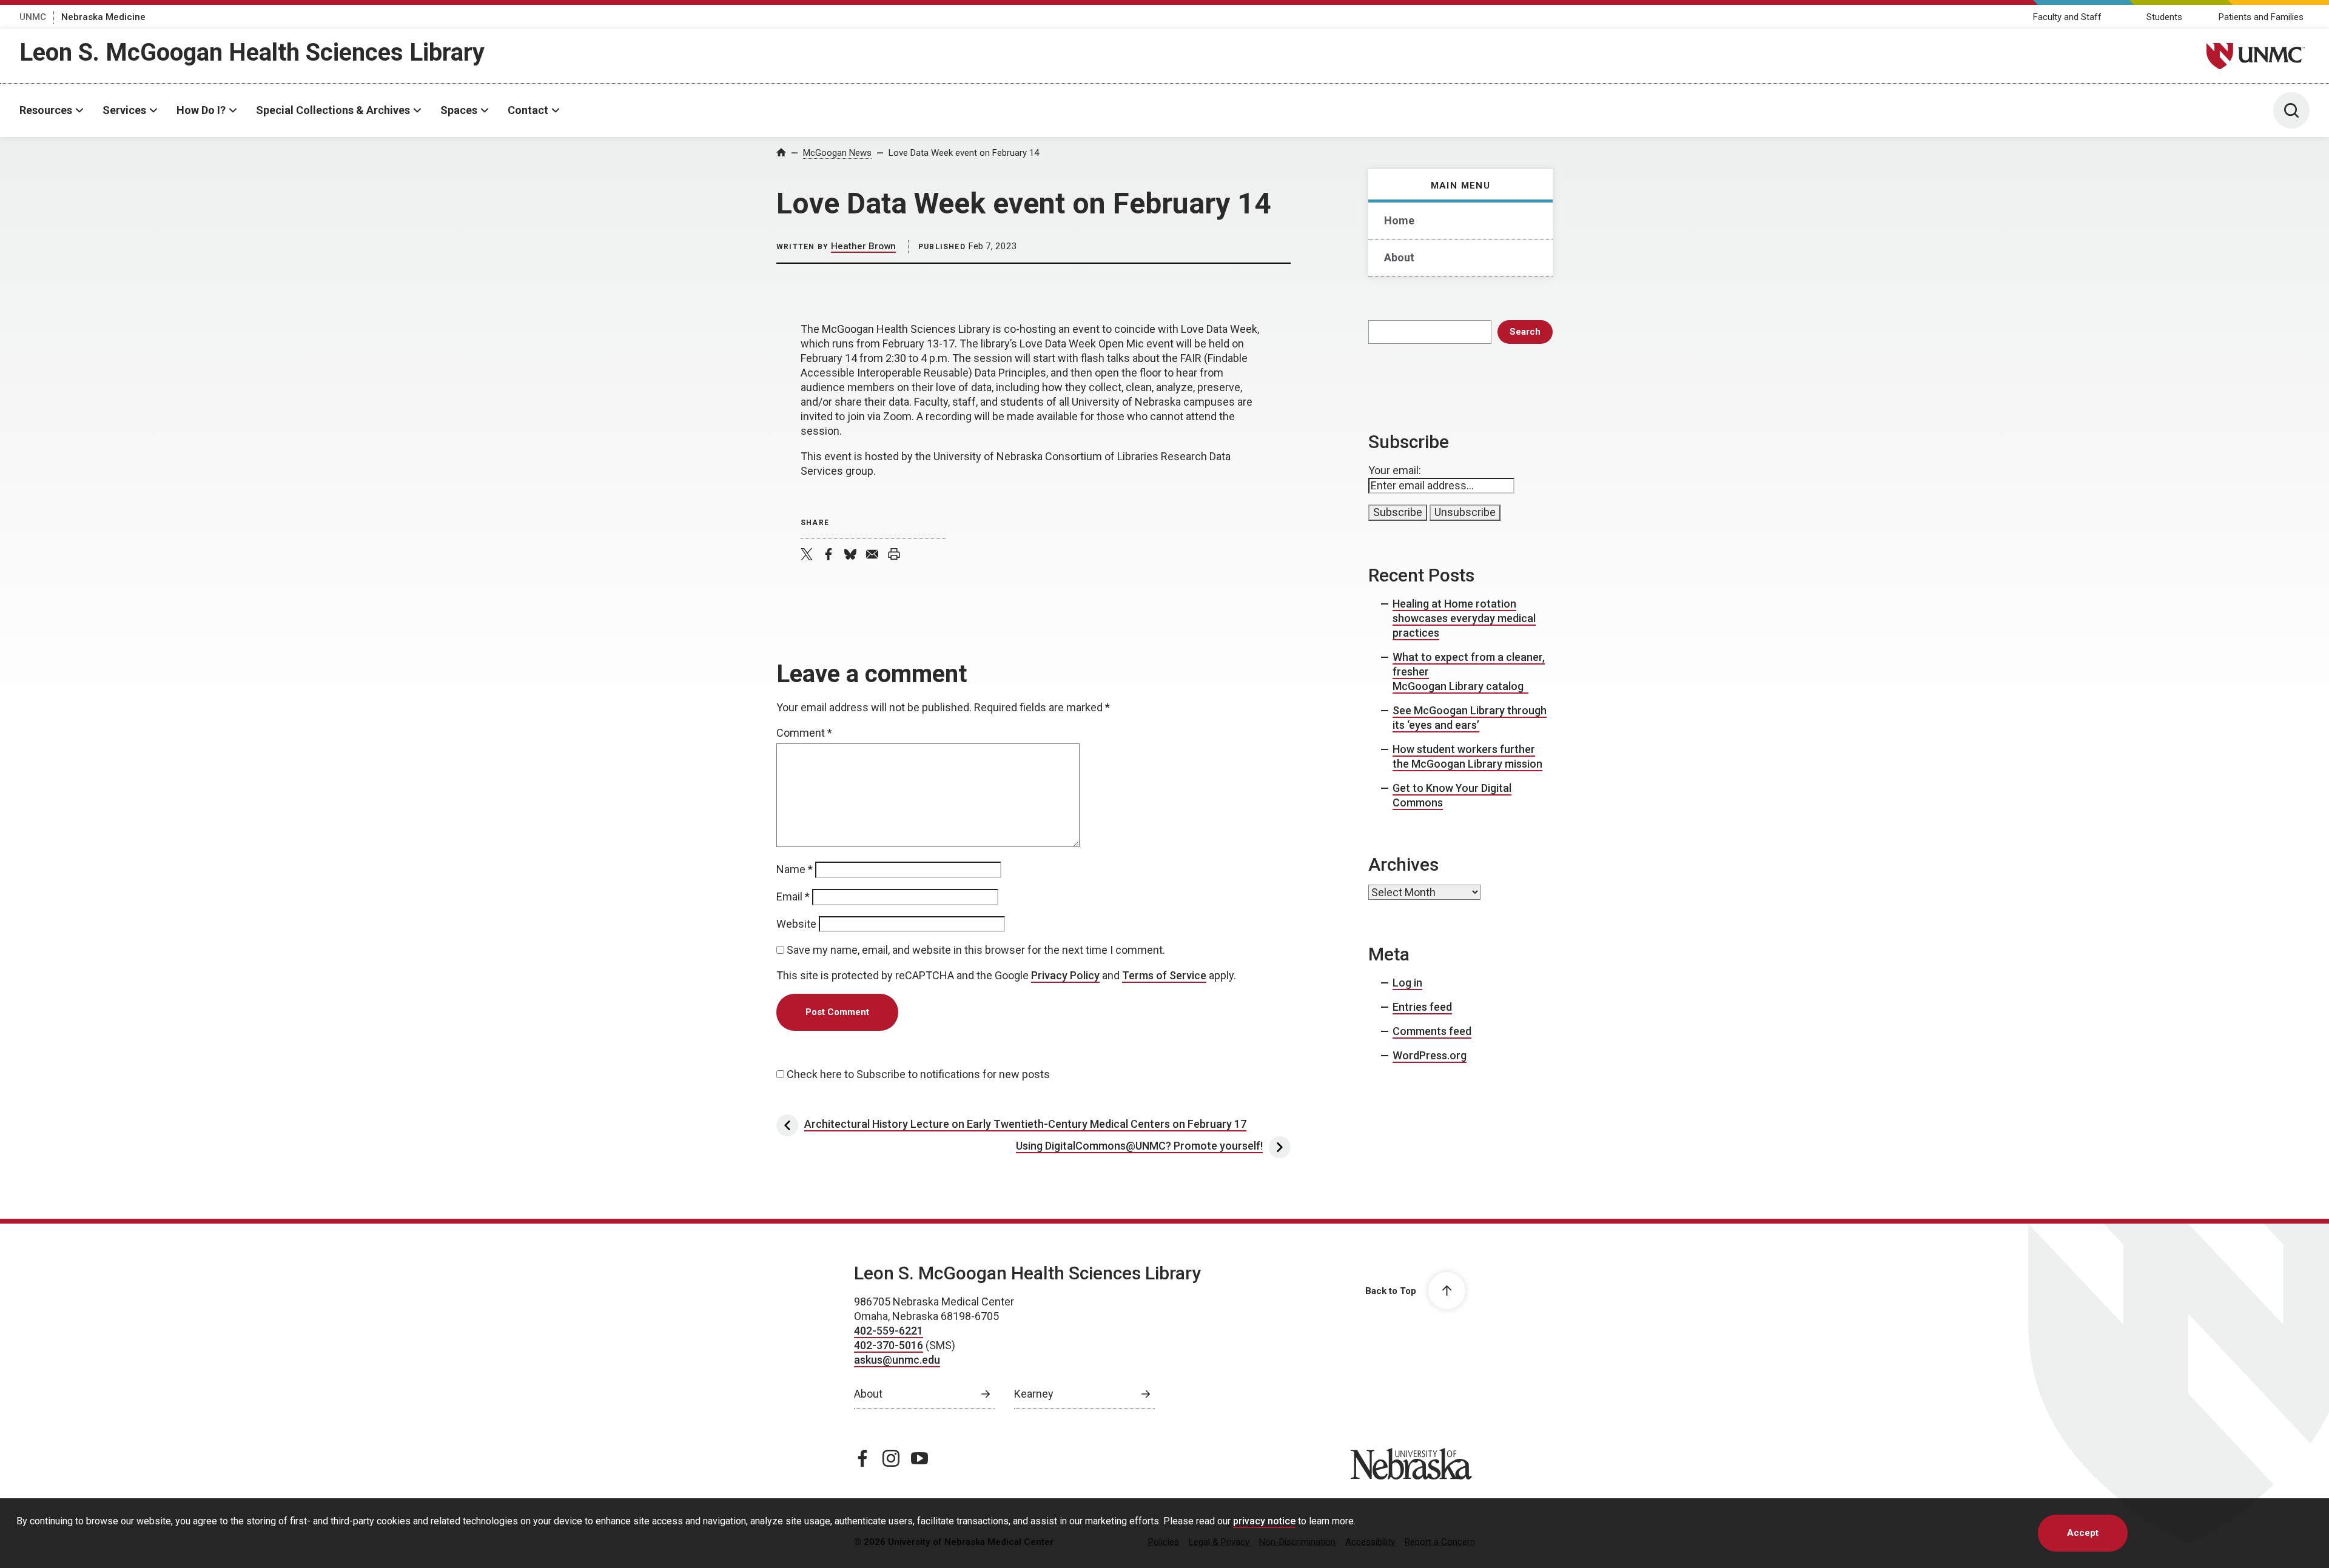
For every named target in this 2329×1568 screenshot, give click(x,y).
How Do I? (201, 110)
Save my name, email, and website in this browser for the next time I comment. (976, 950)
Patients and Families (2261, 17)
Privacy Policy (1065, 975)
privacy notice (1264, 1521)
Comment (804, 733)
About (1399, 257)
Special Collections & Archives (333, 110)
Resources (46, 110)
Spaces (459, 110)
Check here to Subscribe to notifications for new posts (917, 1074)
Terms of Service (1164, 975)
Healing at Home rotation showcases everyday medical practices (1464, 618)
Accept (2083, 1533)
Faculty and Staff (2067, 17)
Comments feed (1432, 1031)
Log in (1407, 983)
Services (124, 110)
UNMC (33, 17)
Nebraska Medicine (103, 17)
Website (796, 924)
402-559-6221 (889, 1331)
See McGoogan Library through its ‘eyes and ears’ (1470, 718)
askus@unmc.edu (897, 1360)
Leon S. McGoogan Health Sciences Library (252, 52)
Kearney (1034, 1394)
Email (793, 896)
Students (2164, 17)
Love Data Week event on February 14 (964, 153)
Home (1399, 220)
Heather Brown (863, 246)
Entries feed (1422, 1007)
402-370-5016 (889, 1345)
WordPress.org (1430, 1055)
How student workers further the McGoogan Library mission (1467, 756)
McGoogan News (837, 153)
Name (795, 869)
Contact (528, 110)
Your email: (1395, 470)
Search (1525, 332)
